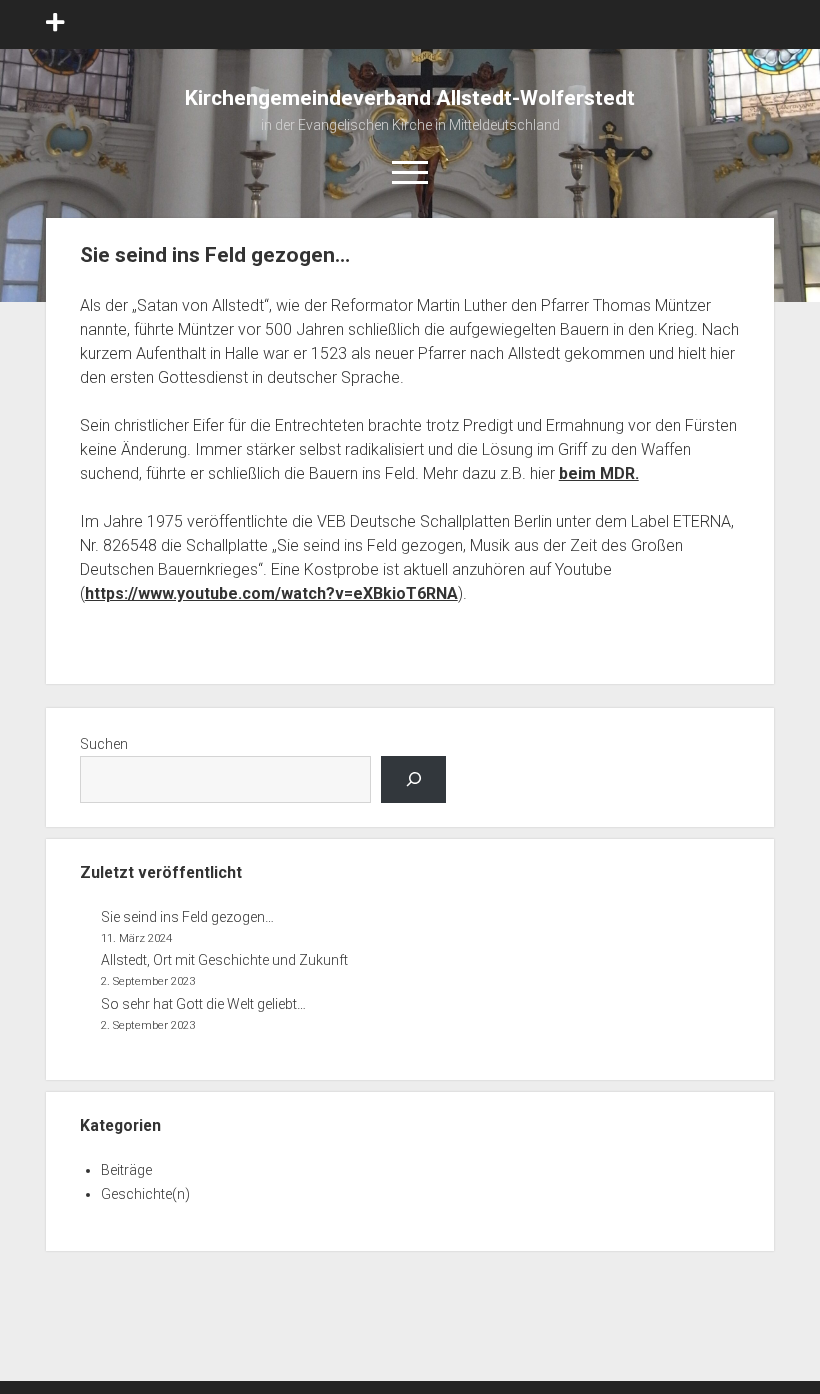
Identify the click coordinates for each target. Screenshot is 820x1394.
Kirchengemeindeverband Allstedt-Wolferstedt (410, 98)
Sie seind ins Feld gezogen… (187, 917)
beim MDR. (599, 473)
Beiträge (126, 1170)
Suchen (104, 744)
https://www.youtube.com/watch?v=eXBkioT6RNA (271, 593)
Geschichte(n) (145, 1194)
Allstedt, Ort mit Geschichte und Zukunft (224, 960)
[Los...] (413, 779)
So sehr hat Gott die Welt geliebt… (203, 1004)
